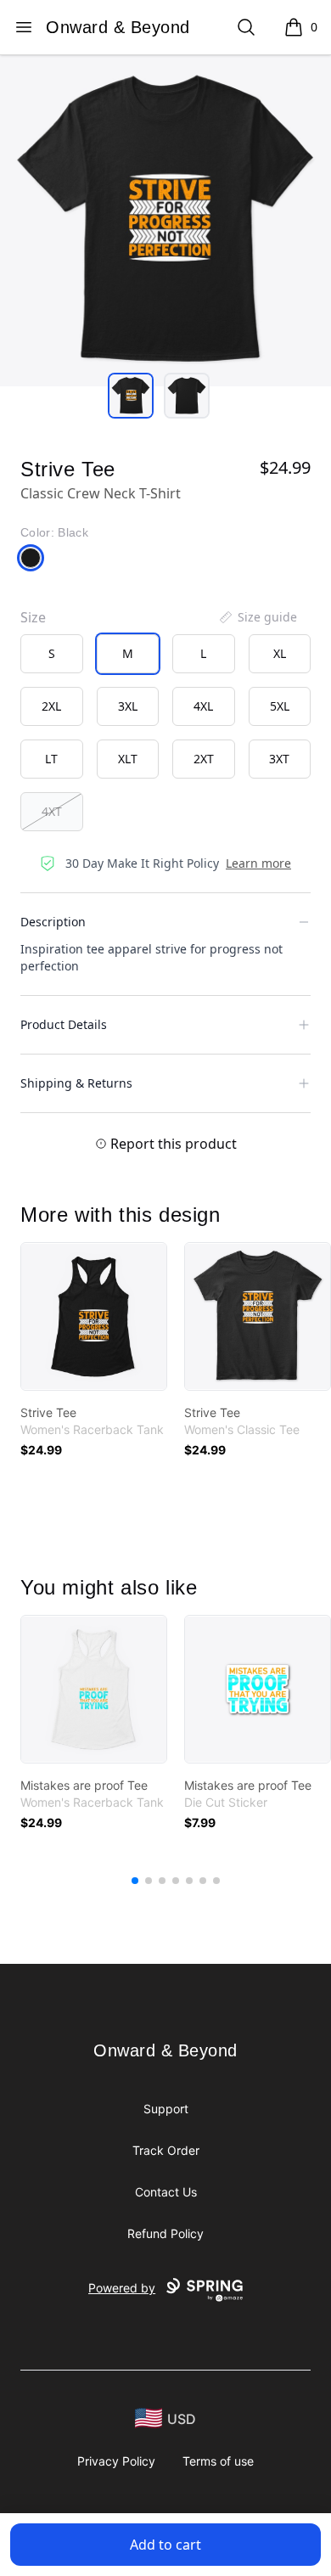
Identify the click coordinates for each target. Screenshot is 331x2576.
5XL (280, 706)
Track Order (166, 2150)
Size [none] (33, 617)
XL (280, 653)
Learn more (258, 863)
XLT (128, 759)
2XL (51, 706)
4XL (203, 706)
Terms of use (218, 2461)
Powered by (122, 2288)
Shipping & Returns (76, 1083)
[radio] (52, 654)
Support (166, 2109)
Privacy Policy (116, 2461)
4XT (52, 811)
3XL (128, 706)
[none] (257, 617)
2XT (204, 759)
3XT (279, 759)
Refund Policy (165, 2233)
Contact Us (166, 2192)
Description (53, 922)
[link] (94, 1316)
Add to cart (165, 2545)
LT (51, 759)
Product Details (64, 1024)
